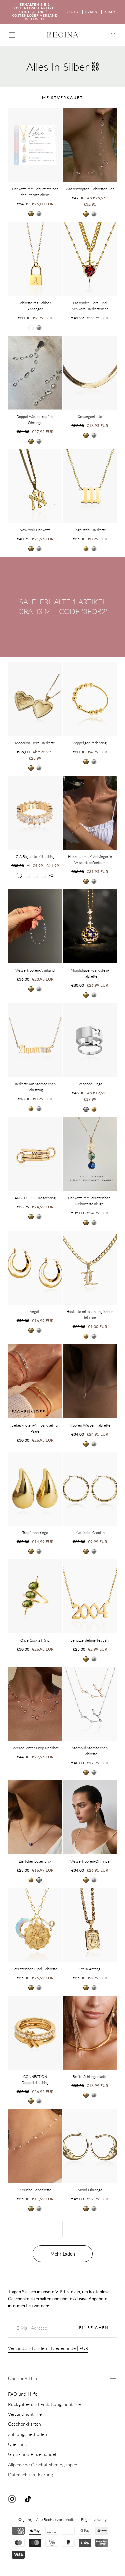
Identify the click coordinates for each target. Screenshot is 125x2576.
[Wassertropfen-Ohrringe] (90, 1817)
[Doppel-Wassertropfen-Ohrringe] (35, 373)
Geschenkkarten (24, 2424)
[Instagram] (12, 2499)
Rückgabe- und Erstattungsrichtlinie (44, 2404)
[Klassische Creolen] (90, 1489)
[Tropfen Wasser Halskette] (90, 1381)
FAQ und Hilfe (23, 2394)
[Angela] (35, 1268)
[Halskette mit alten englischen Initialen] (90, 1268)
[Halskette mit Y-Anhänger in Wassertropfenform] (90, 813)
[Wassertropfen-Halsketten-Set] (90, 145)
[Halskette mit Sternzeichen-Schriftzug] (35, 1040)
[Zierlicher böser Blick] (35, 1817)
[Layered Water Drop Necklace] (35, 1704)
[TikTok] (28, 2499)
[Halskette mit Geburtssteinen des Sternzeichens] (35, 145)
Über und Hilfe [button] (23, 2378)
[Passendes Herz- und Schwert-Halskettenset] (90, 259)
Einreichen (94, 2327)
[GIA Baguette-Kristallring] (35, 813)
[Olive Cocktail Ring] (35, 1596)
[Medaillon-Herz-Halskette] (35, 699)
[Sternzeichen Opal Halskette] (35, 1925)
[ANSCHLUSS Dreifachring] (35, 1154)
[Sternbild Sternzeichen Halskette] (90, 1704)
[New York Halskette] (35, 486)
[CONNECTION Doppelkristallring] (35, 2033)
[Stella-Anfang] (90, 1925)
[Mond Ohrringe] (90, 2146)
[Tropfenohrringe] (35, 1489)
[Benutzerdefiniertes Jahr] (90, 1596)
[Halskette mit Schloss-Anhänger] (35, 259)
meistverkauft (62, 97)
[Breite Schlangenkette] (90, 2033)
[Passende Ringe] (90, 1040)
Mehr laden (63, 2254)
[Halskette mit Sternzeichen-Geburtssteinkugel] (90, 1154)
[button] (12, 35)
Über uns (17, 2444)
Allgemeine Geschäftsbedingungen (43, 2465)
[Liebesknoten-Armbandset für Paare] (35, 1381)
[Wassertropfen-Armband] (35, 926)
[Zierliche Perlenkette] (35, 2146)
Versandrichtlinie (25, 2414)
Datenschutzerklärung (30, 2475)
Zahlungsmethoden (27, 2434)
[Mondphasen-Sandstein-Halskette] (90, 926)
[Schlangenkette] (90, 373)
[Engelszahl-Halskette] (90, 486)
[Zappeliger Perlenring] (90, 699)
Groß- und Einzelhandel (32, 2454)
